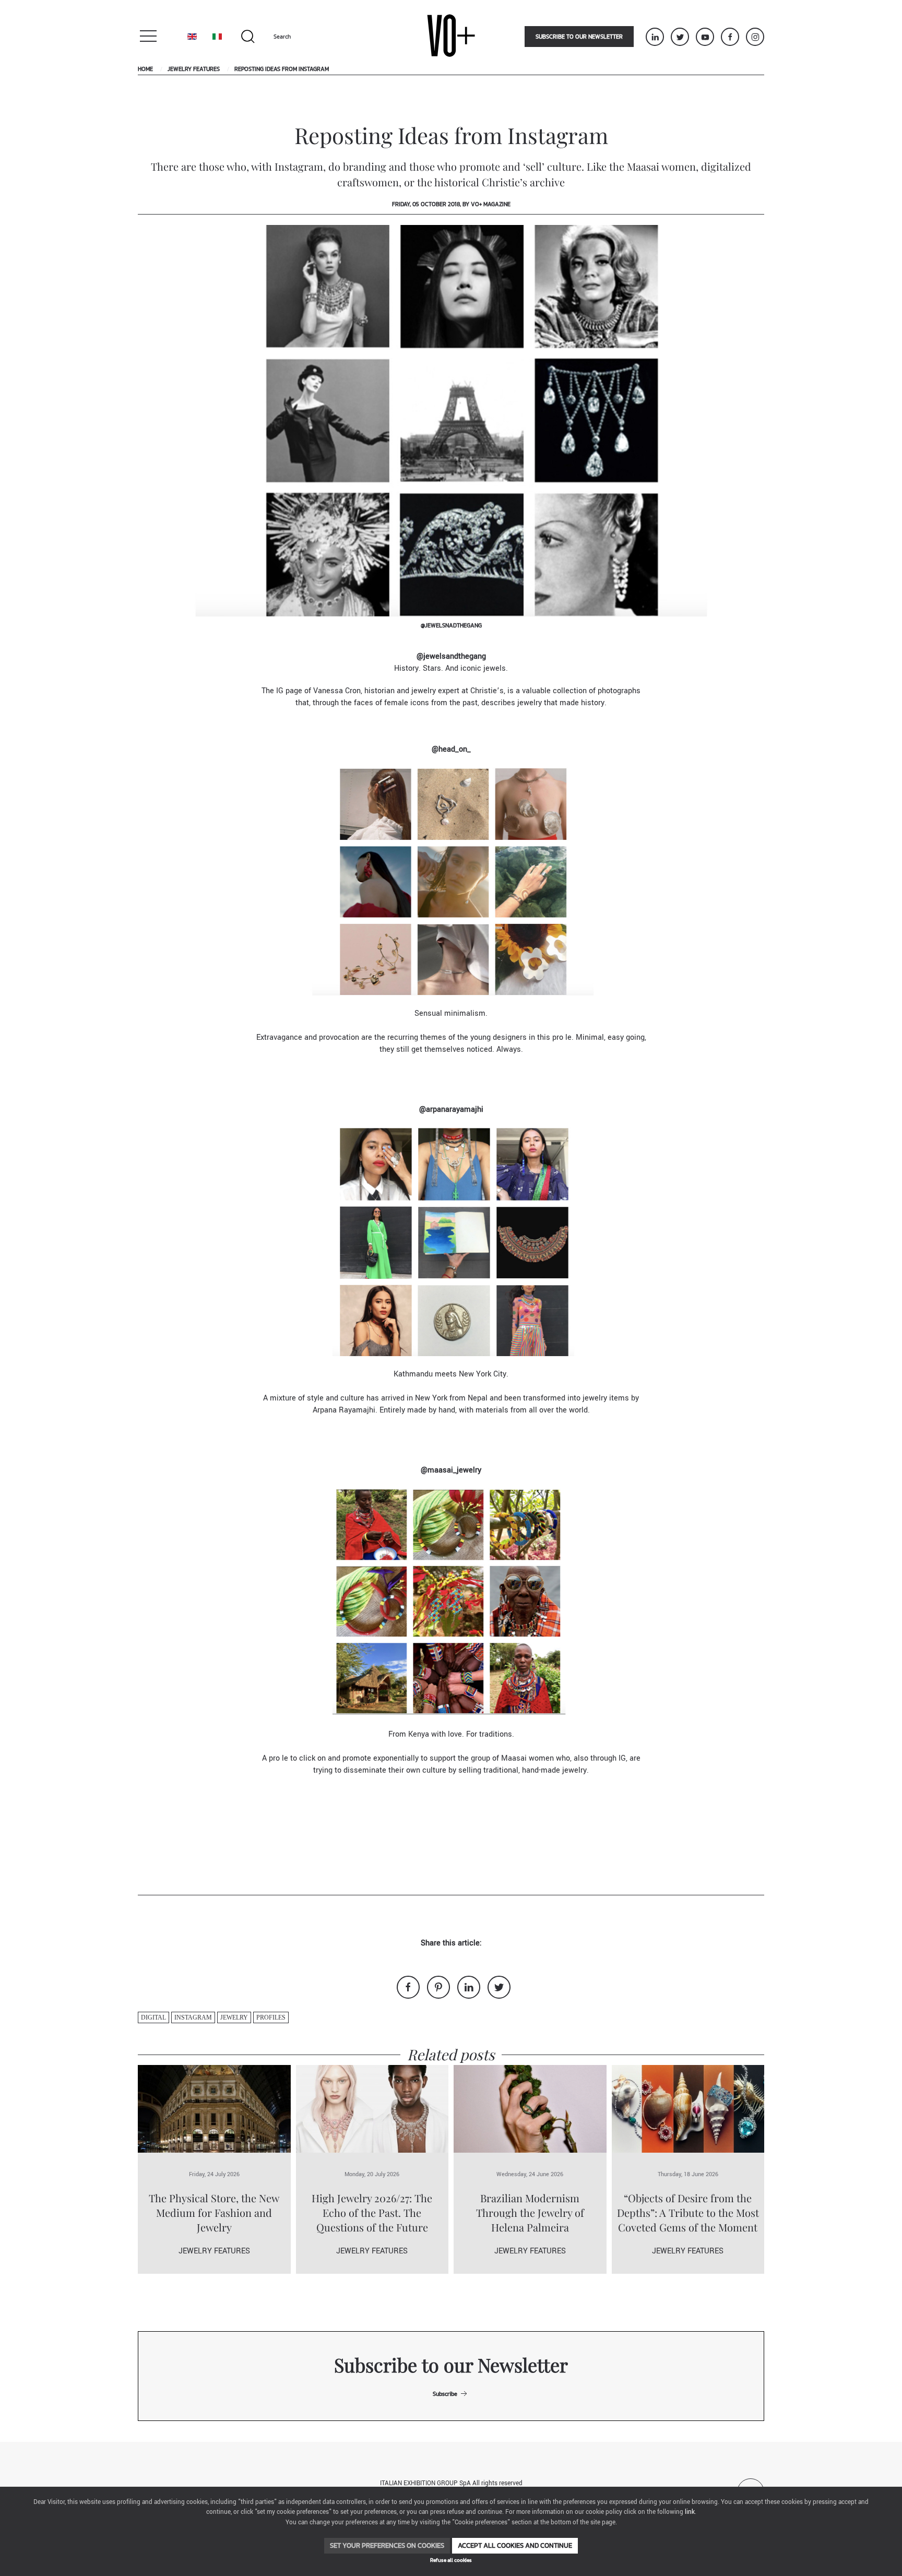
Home (145, 69)
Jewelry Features (194, 69)
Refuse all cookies (451, 2560)
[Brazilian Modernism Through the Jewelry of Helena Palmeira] (530, 2109)
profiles (271, 2017)
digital (153, 2017)
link (690, 2512)
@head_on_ (451, 749)
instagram (193, 2017)
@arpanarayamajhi (451, 1109)
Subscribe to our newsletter (579, 37)
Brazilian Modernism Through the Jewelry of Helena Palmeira (530, 2212)
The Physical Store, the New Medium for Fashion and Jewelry (214, 2212)
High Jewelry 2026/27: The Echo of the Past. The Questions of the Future (372, 2212)
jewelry (234, 2017)
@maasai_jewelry (451, 1470)
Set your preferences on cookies (387, 2545)
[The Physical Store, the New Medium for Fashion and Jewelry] (214, 2109)
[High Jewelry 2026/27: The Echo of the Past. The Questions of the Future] (372, 2109)
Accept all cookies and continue (515, 2545)
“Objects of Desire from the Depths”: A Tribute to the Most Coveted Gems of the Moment (688, 2212)
